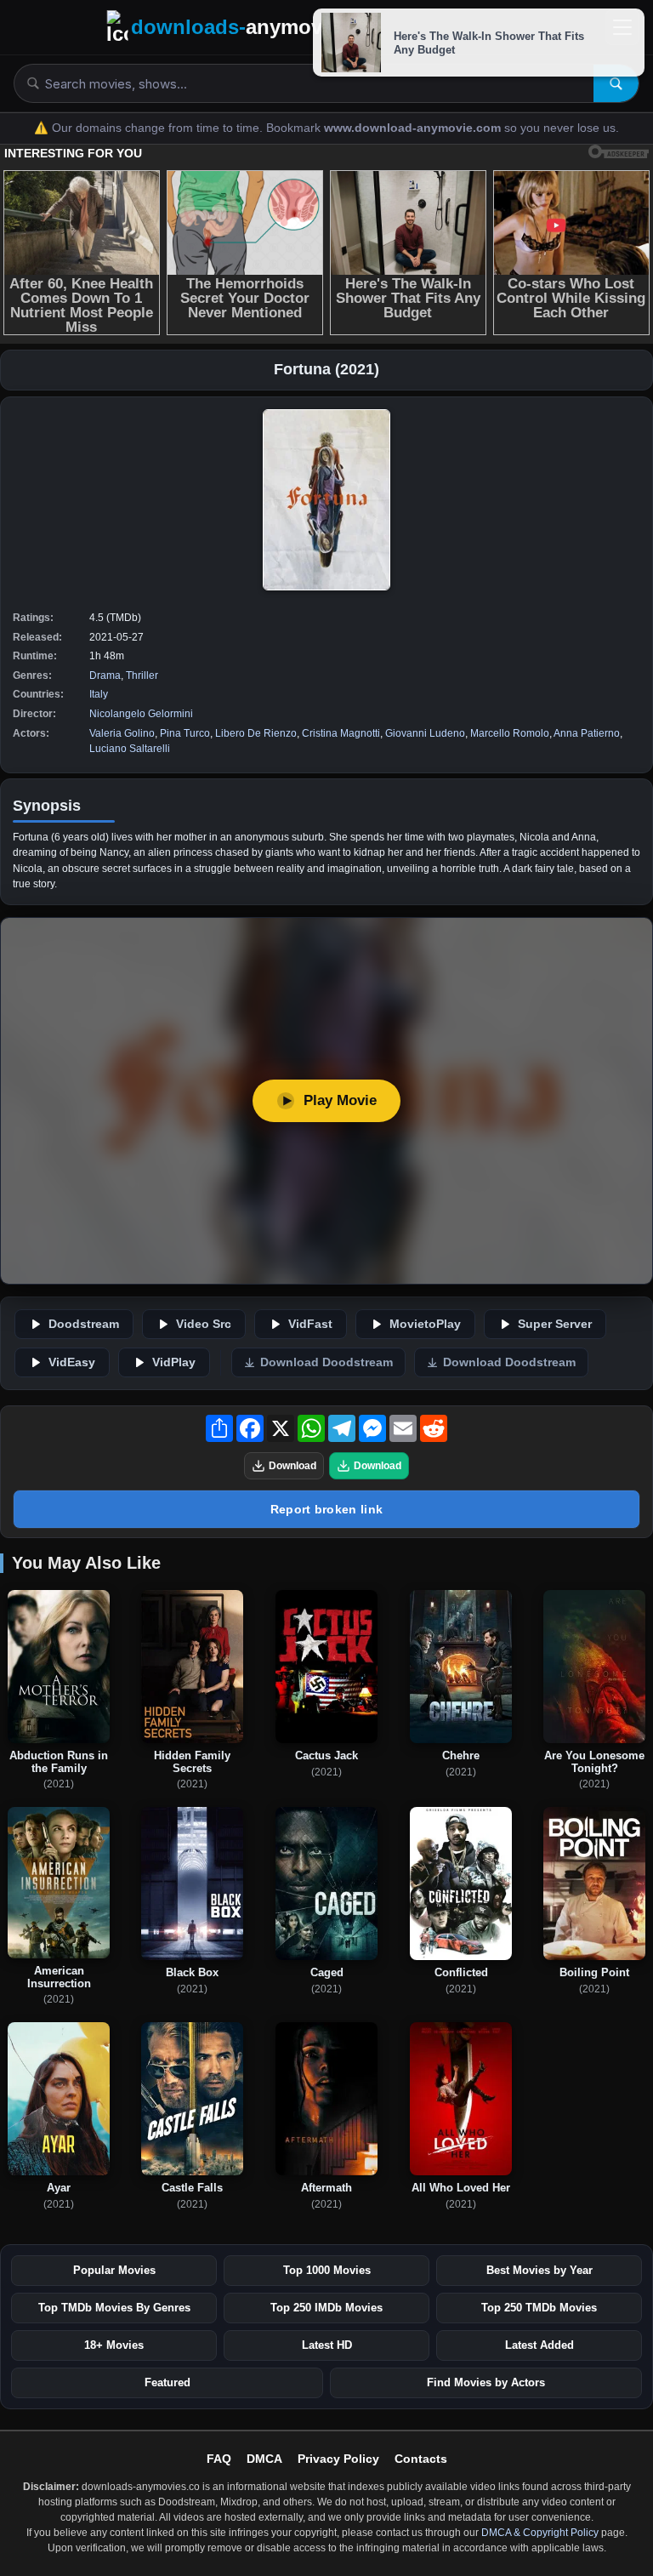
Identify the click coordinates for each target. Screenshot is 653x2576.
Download (292, 1466)
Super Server (555, 1324)
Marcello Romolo (510, 733)
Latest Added (539, 2345)
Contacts (421, 2459)
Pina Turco (185, 733)
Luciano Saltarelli (130, 749)
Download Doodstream (326, 1362)
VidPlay (174, 1362)
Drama (105, 675)
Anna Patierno (587, 733)
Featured (168, 2382)
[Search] (616, 83)
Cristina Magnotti (341, 733)
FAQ (219, 2459)
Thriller (142, 675)
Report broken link (326, 1509)
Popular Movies (114, 2270)
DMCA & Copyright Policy (540, 2533)
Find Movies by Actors (486, 2382)
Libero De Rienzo (256, 733)
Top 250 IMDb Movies (326, 2308)
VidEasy (72, 1362)
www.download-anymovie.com (414, 128)
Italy (99, 694)
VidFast (310, 1324)
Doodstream (84, 1324)
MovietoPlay (425, 1324)
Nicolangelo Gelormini (141, 714)
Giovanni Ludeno (425, 733)
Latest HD (327, 2345)
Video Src (204, 1324)
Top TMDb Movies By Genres (114, 2308)
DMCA (264, 2459)
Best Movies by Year (539, 2270)
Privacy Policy (338, 2459)
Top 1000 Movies (327, 2270)
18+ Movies (114, 2345)
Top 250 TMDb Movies (539, 2308)
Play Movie (340, 1100)
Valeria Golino (122, 733)
